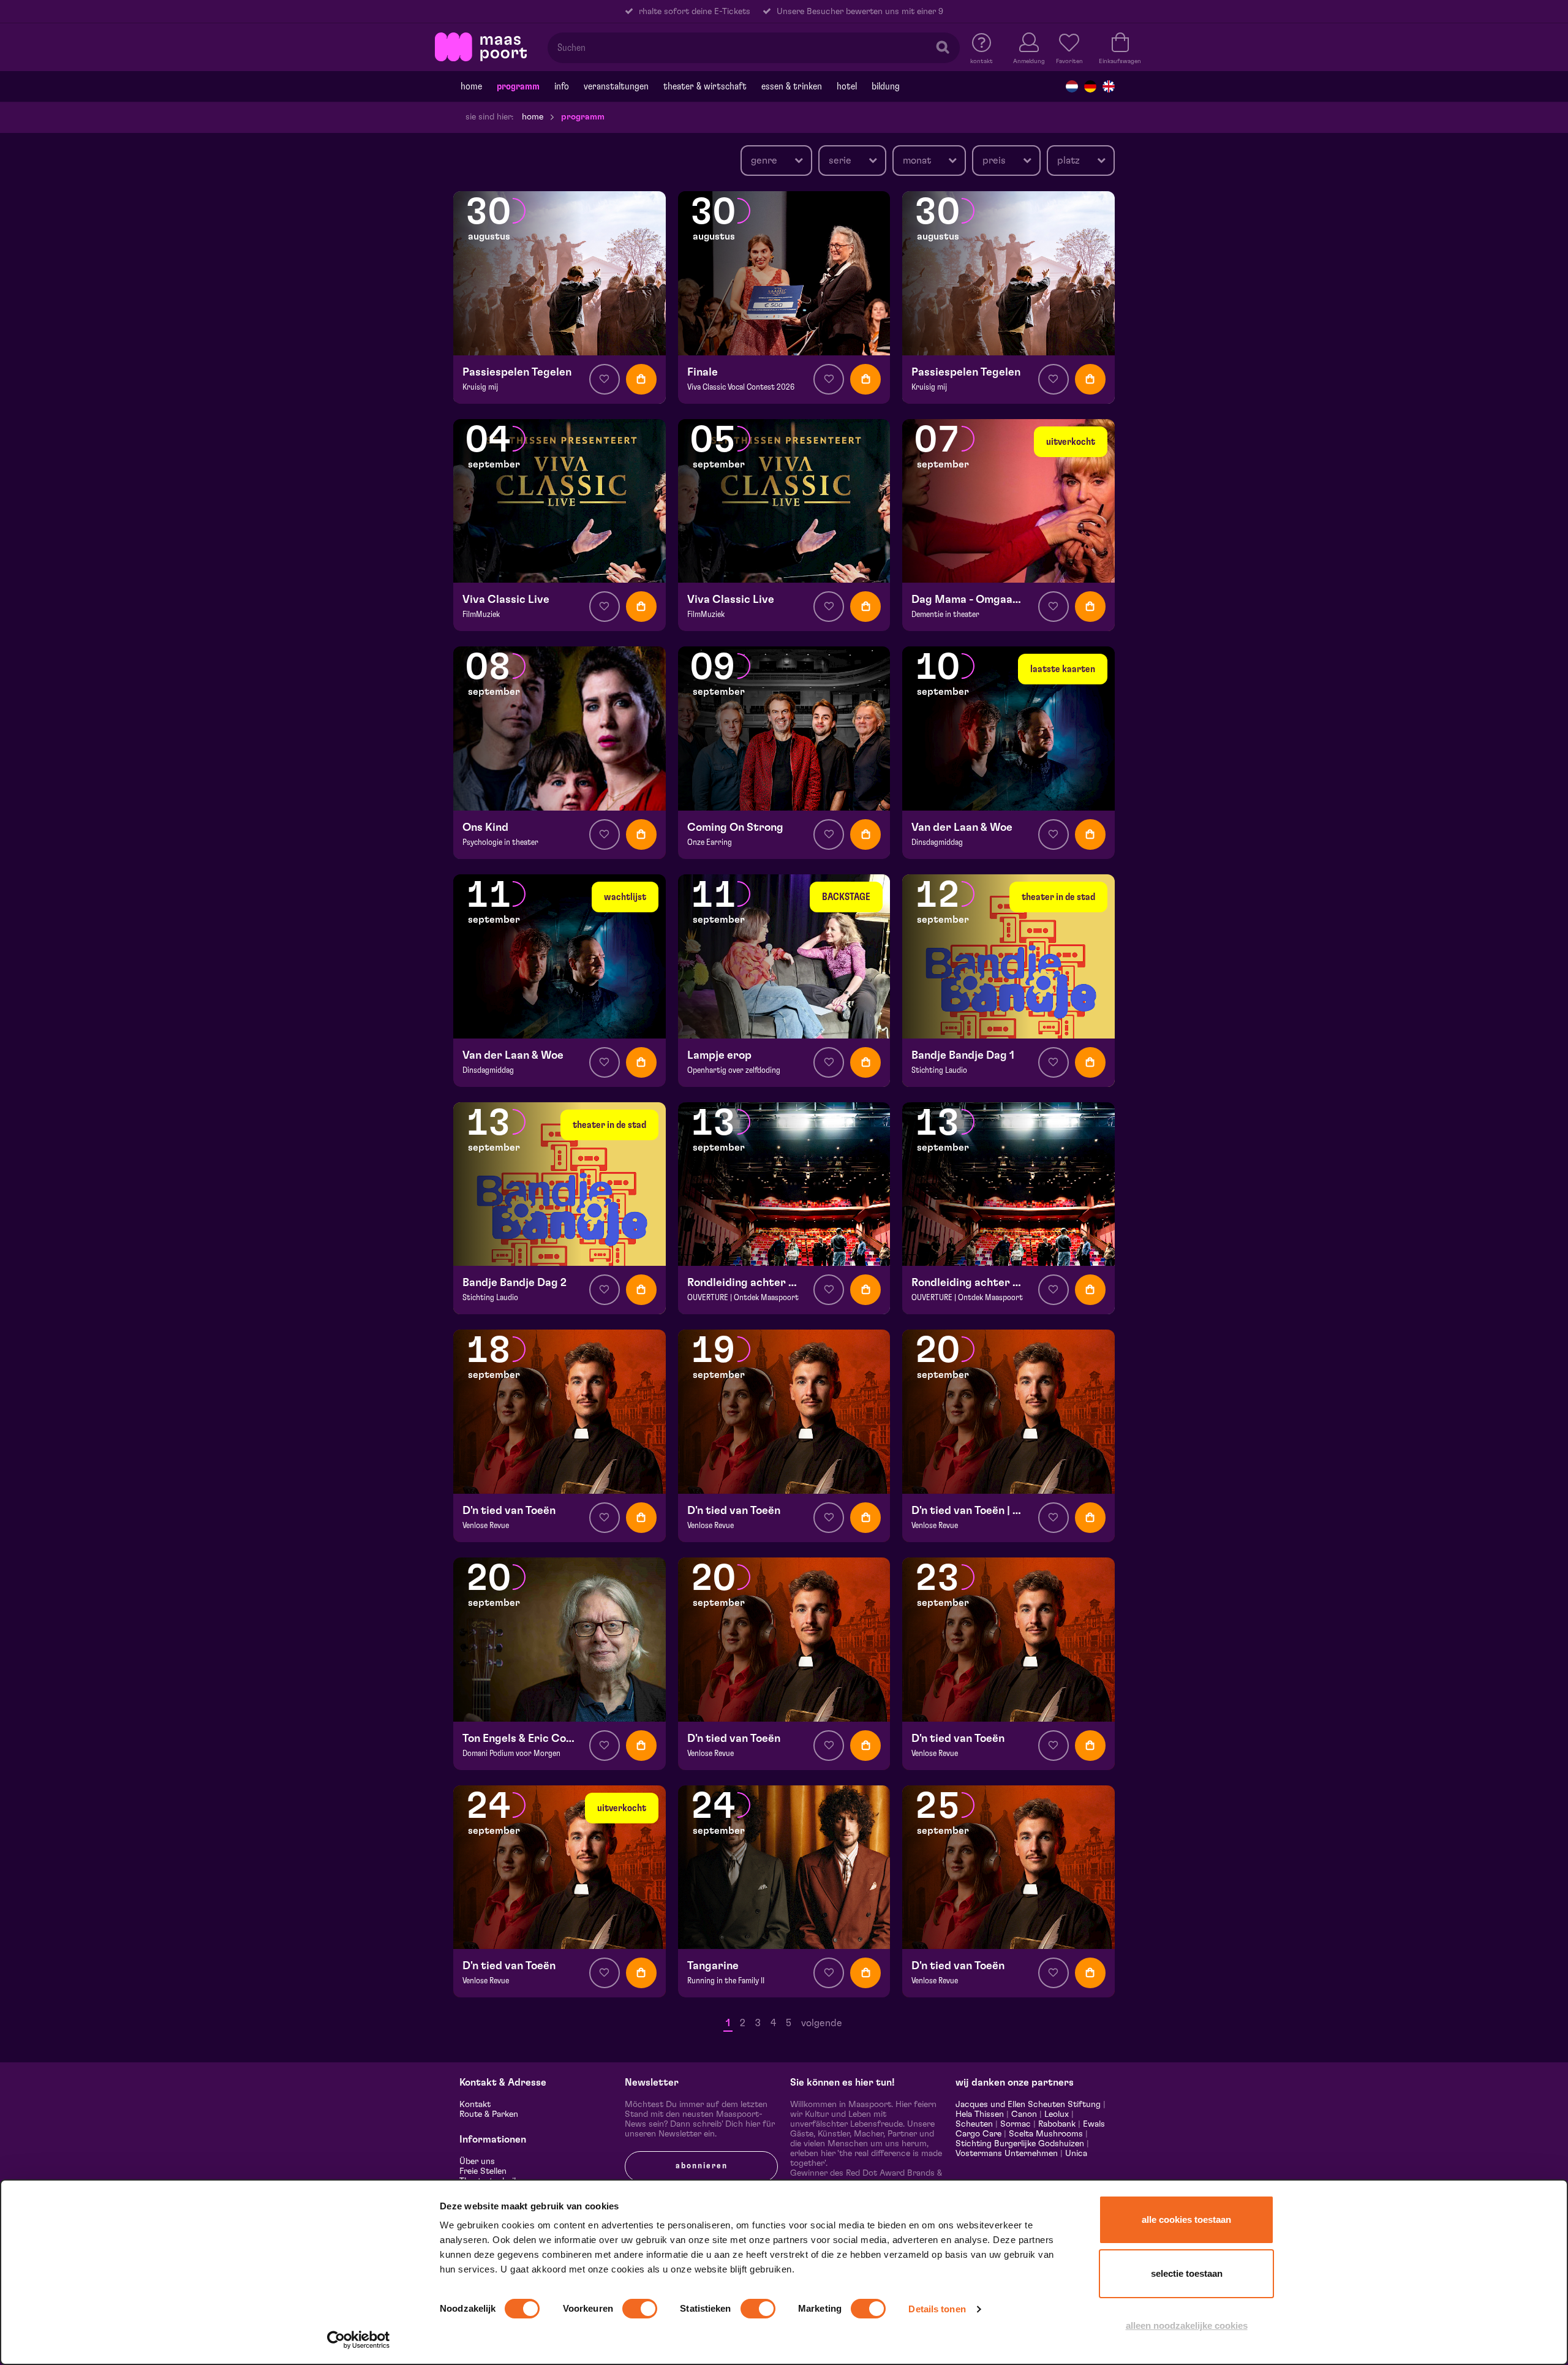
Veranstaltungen (616, 86)
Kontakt (475, 2105)
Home (471, 86)
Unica (1076, 2154)
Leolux (1057, 2114)
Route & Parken (489, 2114)
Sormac (1016, 2124)
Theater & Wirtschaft (705, 86)
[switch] (640, 2309)
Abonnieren (702, 2166)
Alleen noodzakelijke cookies (1187, 2325)
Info (562, 86)
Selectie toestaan (1187, 2273)
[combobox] (776, 161)
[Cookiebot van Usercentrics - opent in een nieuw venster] (359, 2340)
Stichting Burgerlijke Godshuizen (1020, 2144)
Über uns (477, 2162)
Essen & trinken (792, 86)
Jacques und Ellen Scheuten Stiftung (1028, 2105)
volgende (822, 2023)
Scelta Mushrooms (1045, 2134)
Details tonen (937, 2309)
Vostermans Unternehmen (1007, 2154)
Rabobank (1057, 2124)
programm (518, 86)
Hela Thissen (980, 2114)
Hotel (847, 86)
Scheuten (974, 2124)
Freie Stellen (483, 2171)
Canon (1024, 2114)
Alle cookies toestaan (1186, 2219)
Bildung (886, 86)
